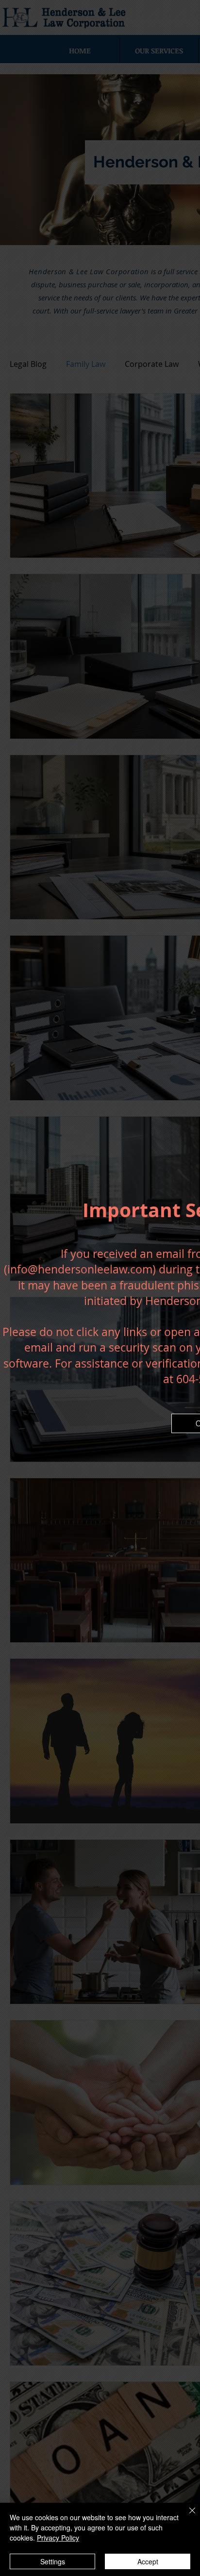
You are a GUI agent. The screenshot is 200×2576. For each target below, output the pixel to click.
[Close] (186, 2516)
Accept (148, 2561)
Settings (53, 2561)
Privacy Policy (58, 2538)
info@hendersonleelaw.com (80, 1269)
